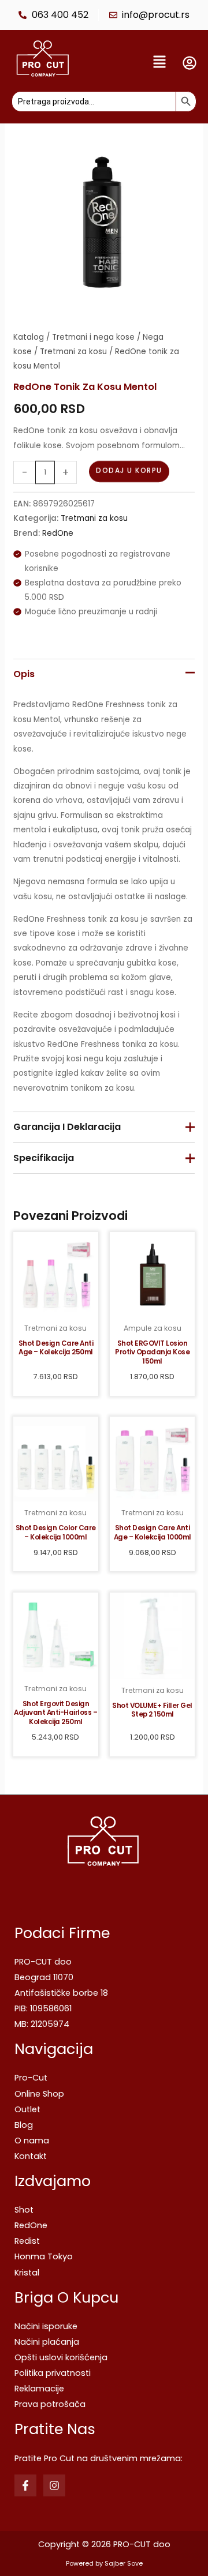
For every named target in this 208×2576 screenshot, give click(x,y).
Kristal (27, 2273)
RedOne (58, 533)
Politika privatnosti (53, 2373)
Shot (24, 2210)
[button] (129, 63)
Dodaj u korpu (129, 471)
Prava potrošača (50, 2404)
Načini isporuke (46, 2326)
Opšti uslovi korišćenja (61, 2357)
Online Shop (39, 2094)
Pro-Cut (31, 2078)
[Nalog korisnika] (190, 63)
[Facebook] (25, 2485)
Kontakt (31, 2156)
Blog (24, 2125)
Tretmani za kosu (73, 352)
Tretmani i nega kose (93, 337)
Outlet (27, 2109)
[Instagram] (54, 2485)
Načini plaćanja (47, 2342)
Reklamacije (39, 2389)
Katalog (29, 337)
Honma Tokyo (44, 2256)
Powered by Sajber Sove (104, 2564)
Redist (27, 2241)
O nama (32, 2141)
